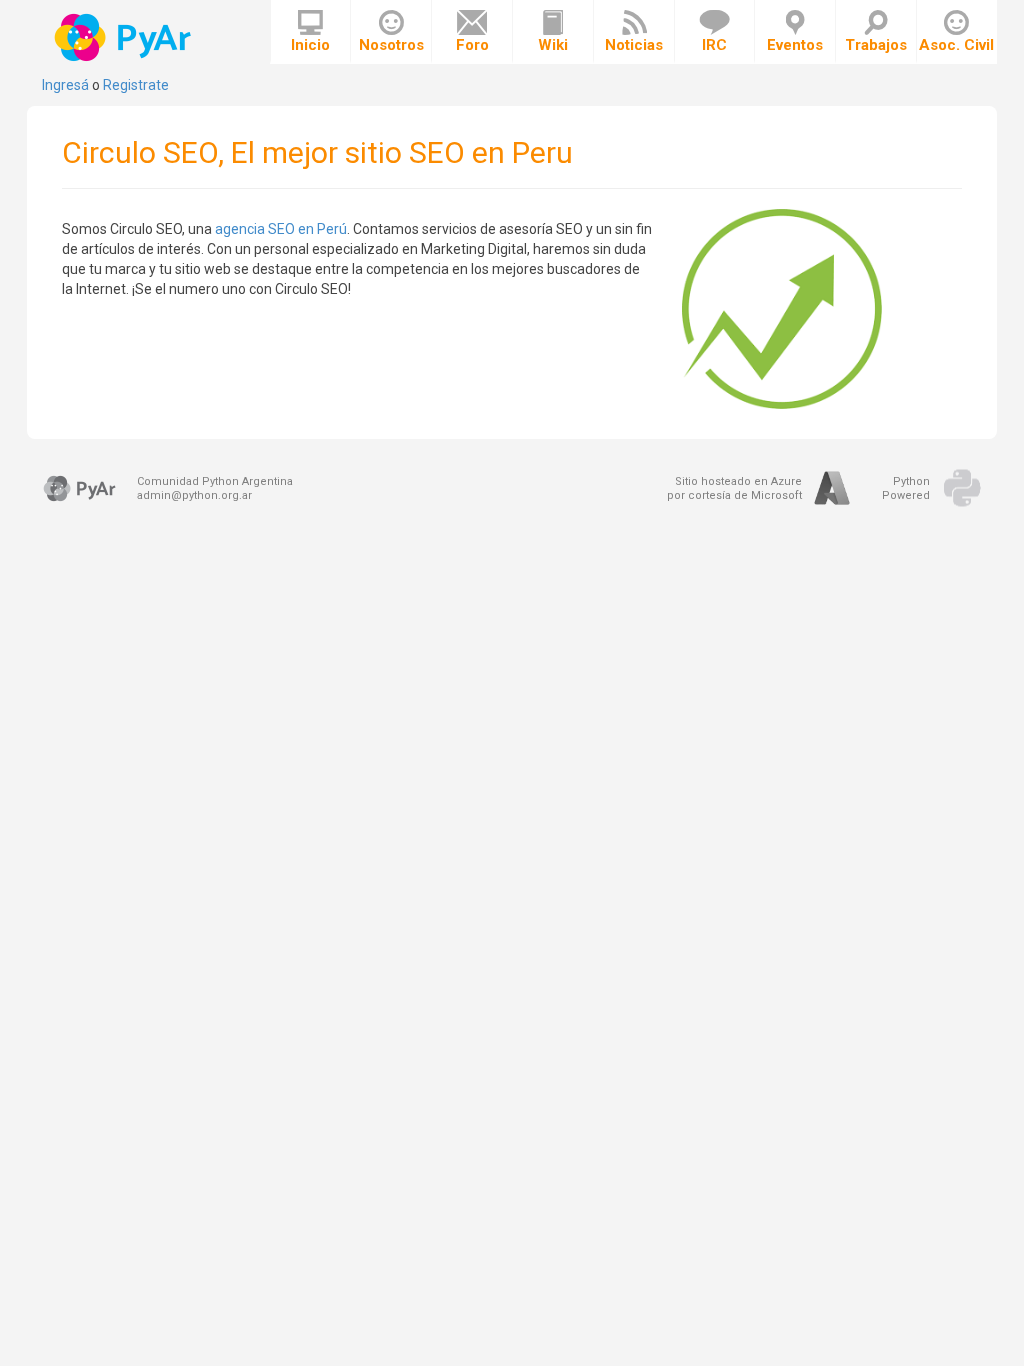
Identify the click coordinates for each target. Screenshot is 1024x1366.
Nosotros (391, 45)
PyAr (124, 37)
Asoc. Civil (956, 45)
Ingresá (65, 85)
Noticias (634, 45)
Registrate (136, 85)
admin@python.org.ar (194, 495)
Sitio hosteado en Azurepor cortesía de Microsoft (734, 488)
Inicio (310, 45)
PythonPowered (906, 488)
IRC (714, 45)
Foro (472, 45)
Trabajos (876, 45)
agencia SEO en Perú (281, 229)
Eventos (795, 45)
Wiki (553, 45)
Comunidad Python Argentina (215, 481)
